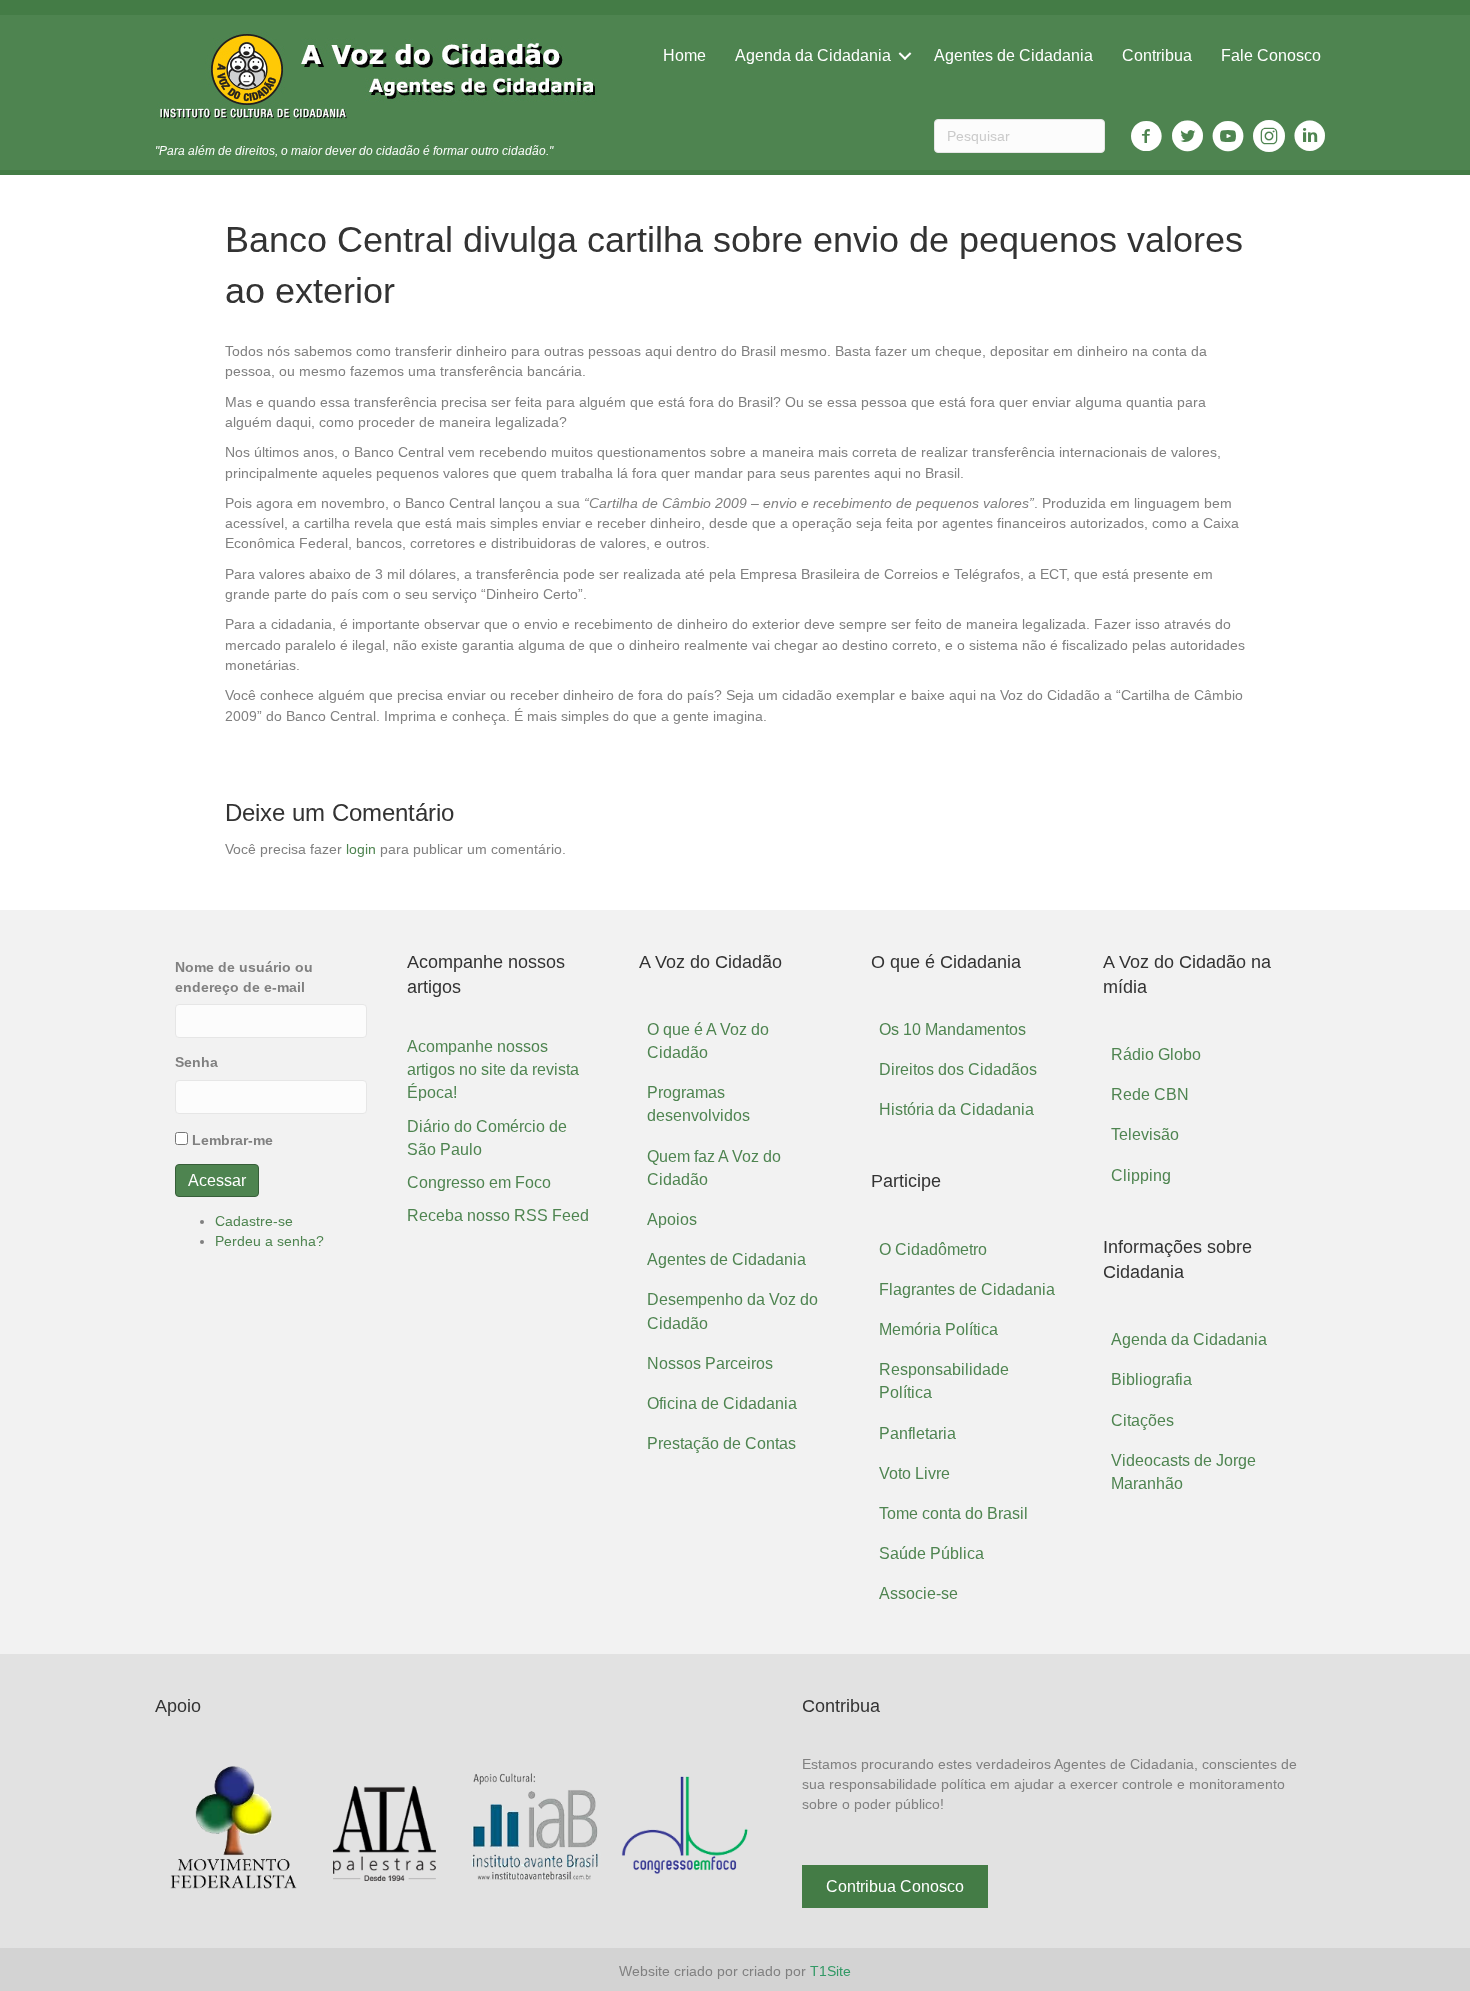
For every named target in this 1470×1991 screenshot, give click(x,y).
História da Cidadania (956, 1109)
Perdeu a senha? (269, 1241)
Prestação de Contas (721, 1443)
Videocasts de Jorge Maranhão (1183, 1472)
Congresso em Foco (479, 1182)
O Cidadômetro (933, 1249)
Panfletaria (917, 1433)
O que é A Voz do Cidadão (708, 1041)
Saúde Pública (931, 1553)
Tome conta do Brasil (953, 1513)
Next (733, 1829)
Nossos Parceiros (710, 1363)
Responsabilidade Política (944, 1381)
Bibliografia (1151, 1379)
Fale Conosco (1271, 55)
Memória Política (938, 1329)
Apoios (672, 1219)
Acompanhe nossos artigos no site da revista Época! (493, 1069)
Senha (196, 1062)
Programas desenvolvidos (698, 1104)
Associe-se (918, 1593)
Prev (185, 1829)
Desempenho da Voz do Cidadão (732, 1311)
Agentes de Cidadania (1013, 55)
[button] (895, 1886)
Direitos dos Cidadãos (958, 1069)
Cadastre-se (254, 1221)
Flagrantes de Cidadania (967, 1289)
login (361, 849)
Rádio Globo (1156, 1054)
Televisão (1145, 1134)
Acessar (217, 1180)
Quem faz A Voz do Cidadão (714, 1168)
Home (684, 55)
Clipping (1141, 1175)
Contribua (1157, 55)
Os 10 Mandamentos (952, 1029)
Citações (1142, 1420)
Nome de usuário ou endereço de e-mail (244, 977)
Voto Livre (914, 1473)
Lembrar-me (232, 1140)
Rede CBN (1150, 1094)
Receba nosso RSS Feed (498, 1215)
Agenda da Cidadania (813, 55)
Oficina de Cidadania (722, 1403)
